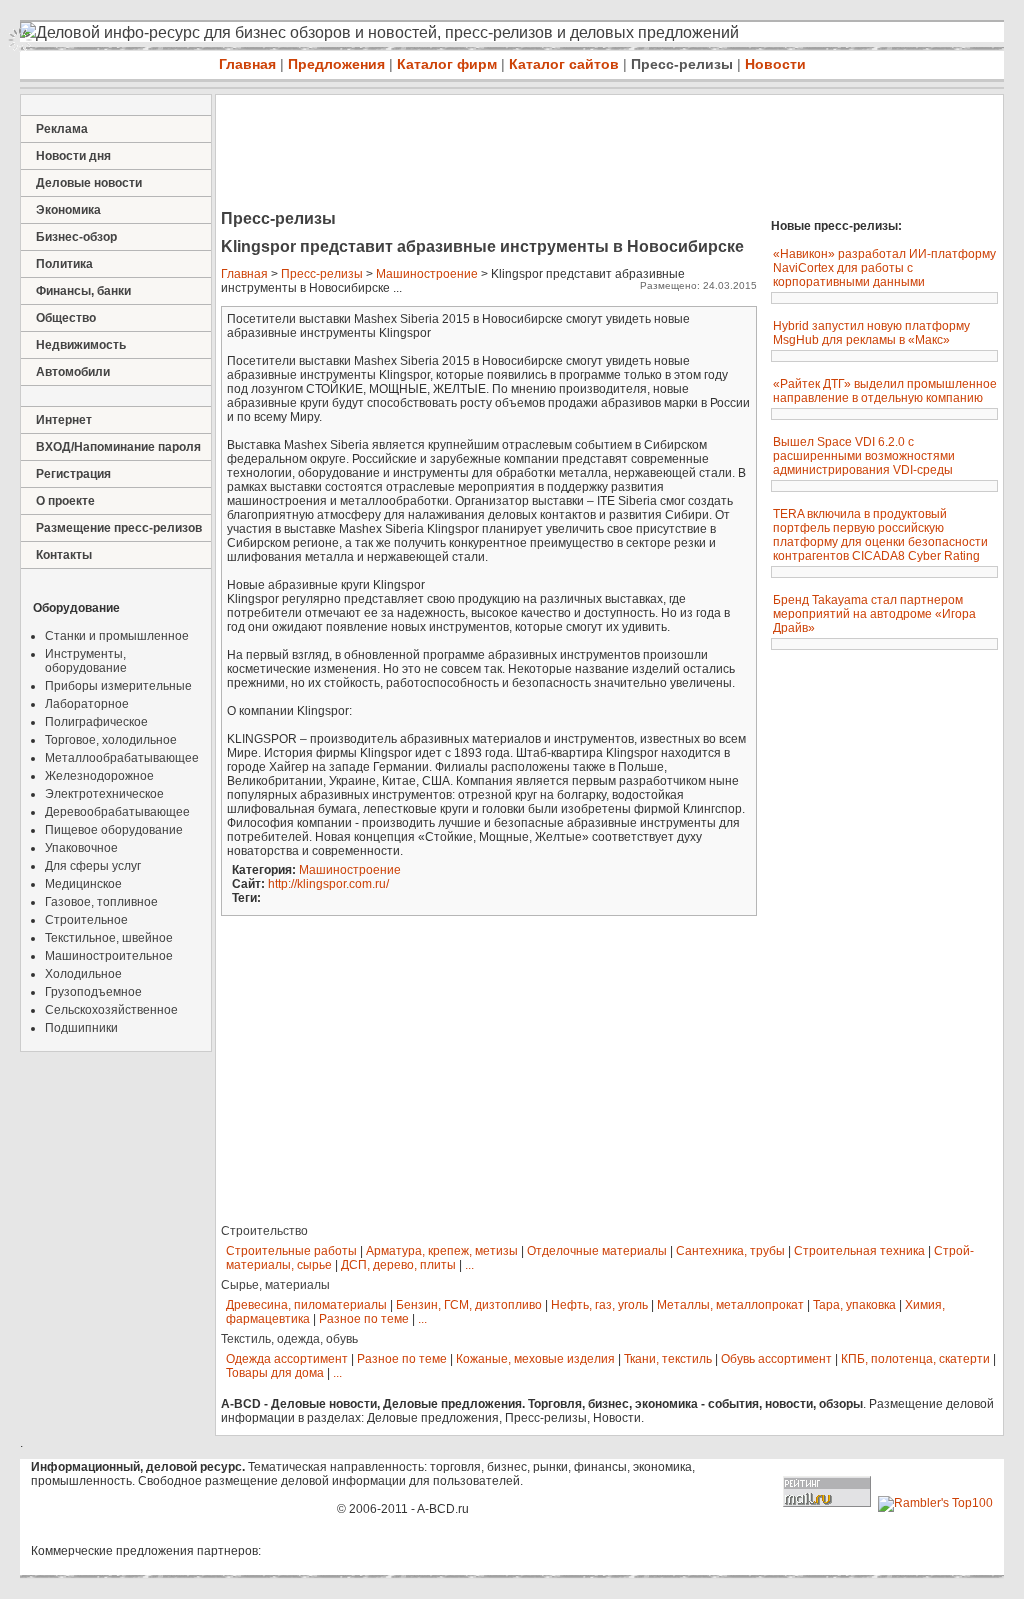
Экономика (68, 210)
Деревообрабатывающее (117, 812)
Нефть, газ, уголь (599, 1305)
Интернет (64, 420)
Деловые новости (89, 183)
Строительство (264, 1231)
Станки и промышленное (117, 636)
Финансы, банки (83, 291)
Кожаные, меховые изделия (535, 1359)
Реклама (62, 129)
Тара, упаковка (854, 1305)
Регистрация (73, 474)
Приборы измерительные (118, 686)
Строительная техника (859, 1251)
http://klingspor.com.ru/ (328, 884)
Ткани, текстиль (668, 1359)
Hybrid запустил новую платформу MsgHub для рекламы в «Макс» (871, 333)
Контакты (64, 555)
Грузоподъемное (93, 992)
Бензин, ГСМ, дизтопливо (469, 1305)
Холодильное (83, 974)
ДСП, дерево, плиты (398, 1265)
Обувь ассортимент (776, 1359)
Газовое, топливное (101, 902)
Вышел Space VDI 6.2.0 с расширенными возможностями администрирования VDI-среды (864, 456)
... (469, 1265)
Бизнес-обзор (76, 237)
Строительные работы (291, 1251)
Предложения (336, 64)
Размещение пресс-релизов (119, 528)
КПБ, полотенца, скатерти (915, 1359)
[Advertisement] (580, 154)
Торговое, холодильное (111, 740)
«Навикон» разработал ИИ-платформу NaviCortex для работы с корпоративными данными (884, 268)
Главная (247, 64)
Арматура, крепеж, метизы (442, 1251)
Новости (775, 64)
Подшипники (81, 1028)
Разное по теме (364, 1319)
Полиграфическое (96, 722)
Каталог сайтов (564, 64)
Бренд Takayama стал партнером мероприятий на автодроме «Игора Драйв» (874, 614)
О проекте (65, 501)
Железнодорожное (99, 776)
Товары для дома (275, 1373)
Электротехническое (104, 794)
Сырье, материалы (275, 1285)
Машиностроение (427, 274)
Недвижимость (81, 345)
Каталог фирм (447, 64)
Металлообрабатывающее (122, 758)
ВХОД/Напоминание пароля (118, 447)
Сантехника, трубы (730, 1251)
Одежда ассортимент (287, 1359)
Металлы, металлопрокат (730, 1305)
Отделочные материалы (597, 1251)
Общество (66, 318)
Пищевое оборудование (114, 830)
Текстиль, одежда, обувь (289, 1339)
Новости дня (73, 156)
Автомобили (73, 372)
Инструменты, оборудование (86, 661)
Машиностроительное (109, 956)
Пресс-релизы (682, 64)
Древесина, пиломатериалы (306, 1305)
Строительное (86, 920)
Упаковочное (81, 848)
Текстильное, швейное (109, 938)
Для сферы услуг (93, 866)
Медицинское (83, 884)
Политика (64, 264)
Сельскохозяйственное (111, 1010)
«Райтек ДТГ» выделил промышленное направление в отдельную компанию (885, 391)
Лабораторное (87, 704)
